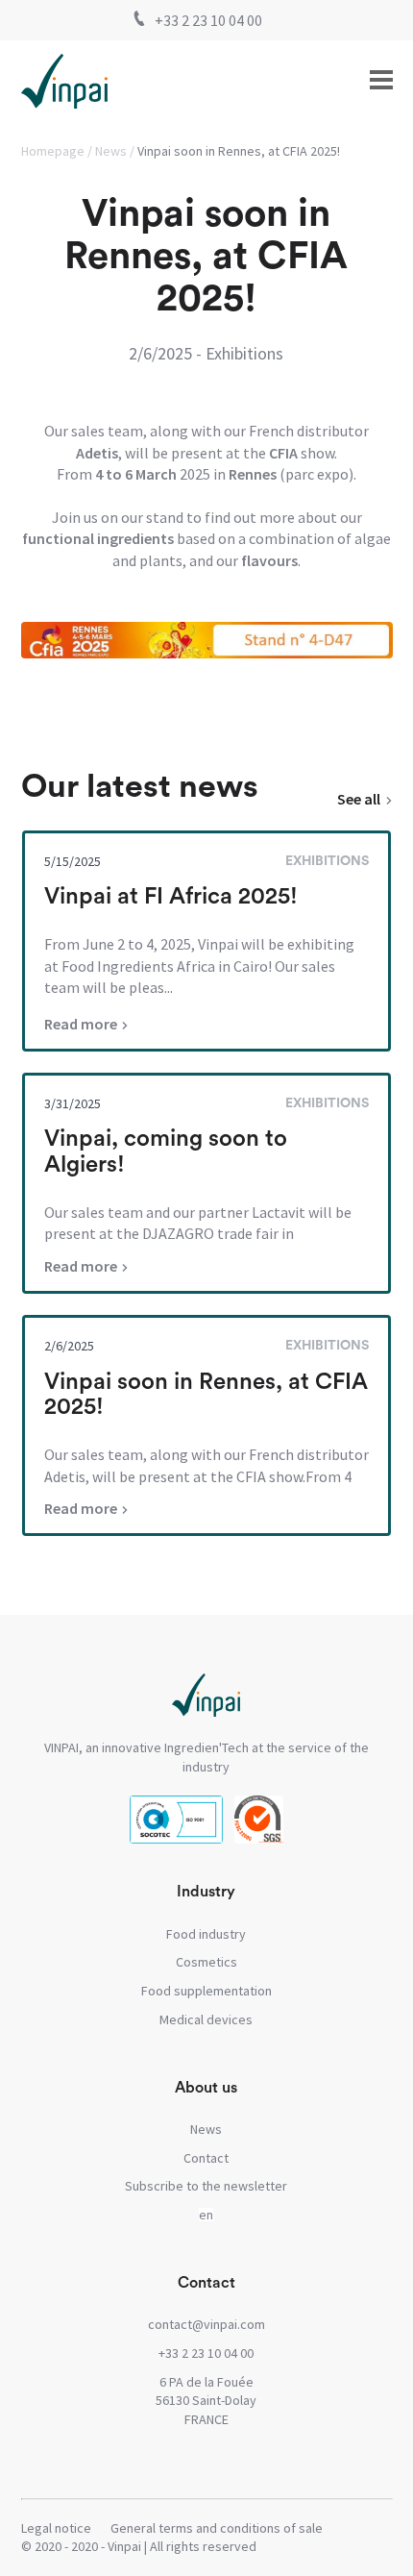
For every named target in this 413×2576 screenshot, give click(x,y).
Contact (206, 2158)
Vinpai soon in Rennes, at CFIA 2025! (239, 151)
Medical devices (206, 2019)
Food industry (206, 1934)
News (111, 151)
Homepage (53, 151)
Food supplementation (206, 1991)
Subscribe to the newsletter (206, 2186)
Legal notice (56, 2528)
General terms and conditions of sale (217, 2528)
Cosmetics (206, 1962)
